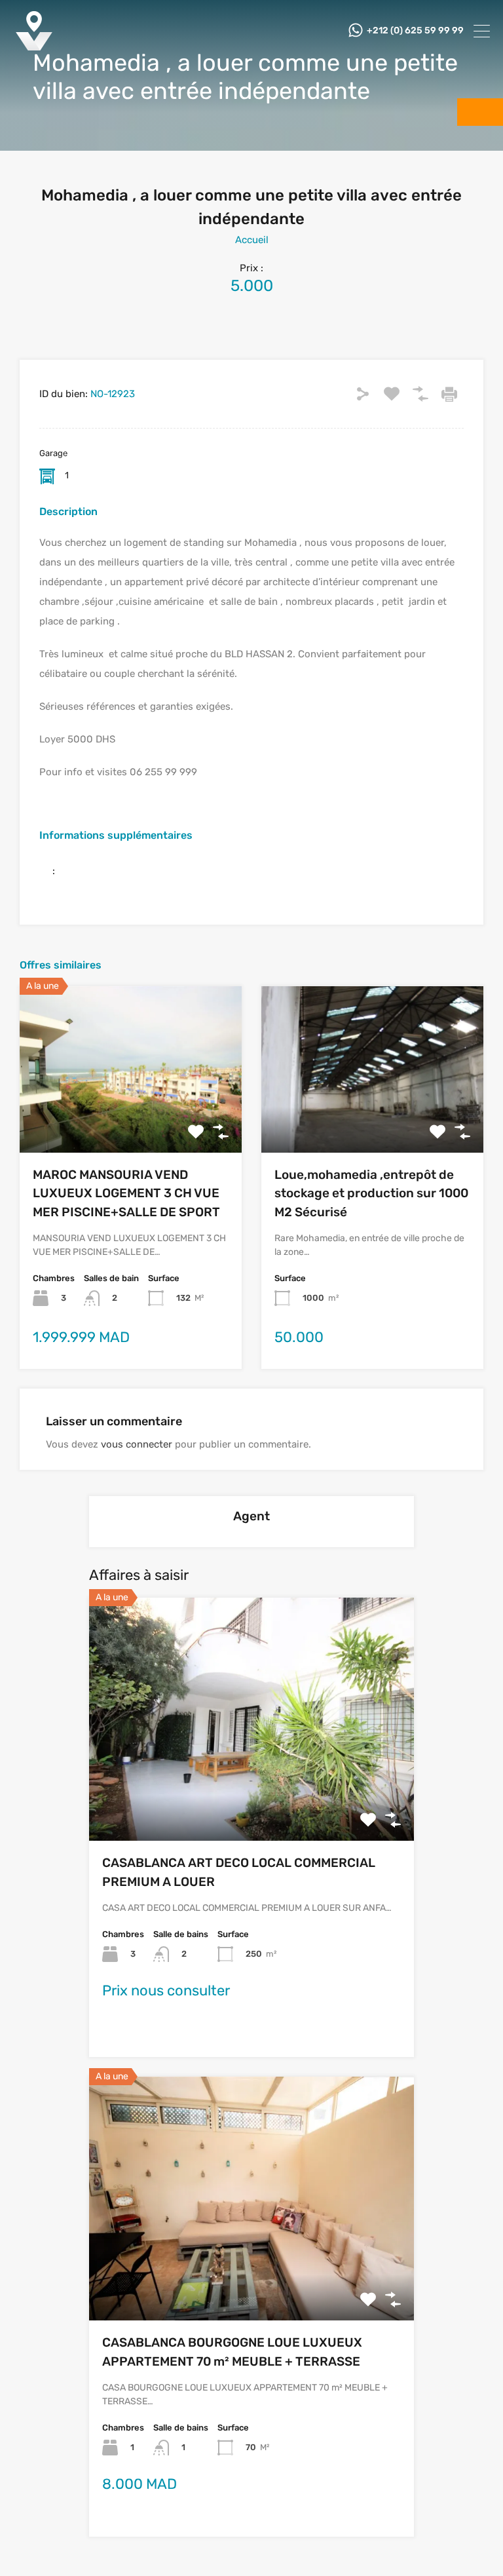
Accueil (252, 240)
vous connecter (137, 1444)
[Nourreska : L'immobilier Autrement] (34, 46)
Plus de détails (131, 1119)
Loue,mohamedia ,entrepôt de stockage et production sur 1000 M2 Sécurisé (371, 1193)
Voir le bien (251, 1792)
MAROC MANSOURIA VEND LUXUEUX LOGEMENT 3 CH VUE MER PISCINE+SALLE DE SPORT (126, 1193)
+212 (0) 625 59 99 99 (415, 31)
